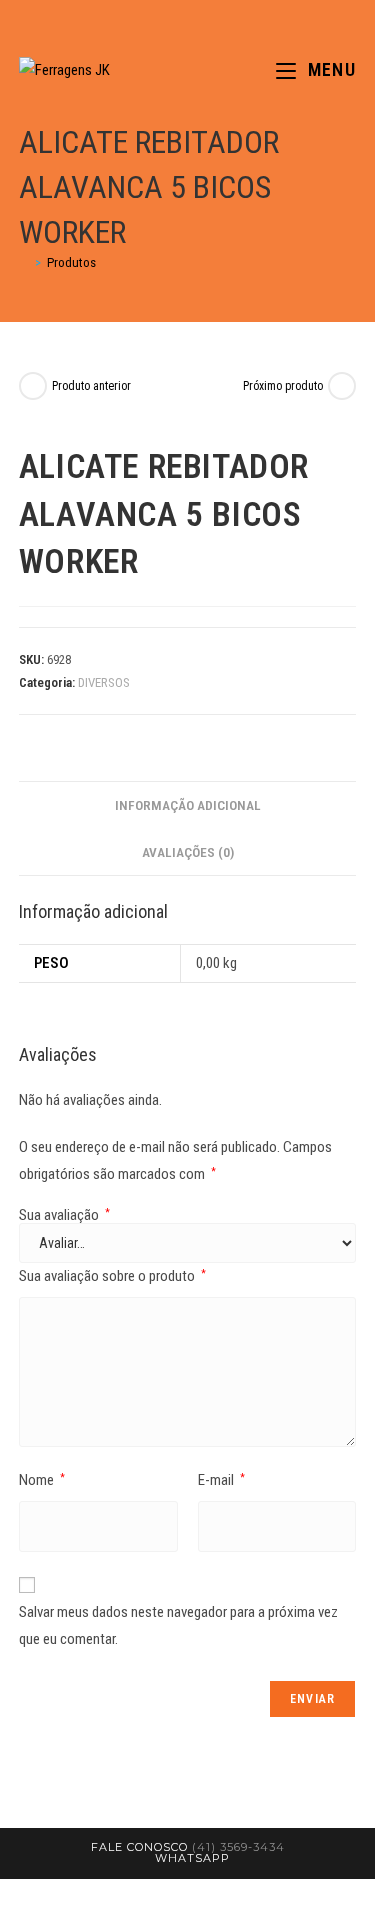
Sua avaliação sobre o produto (112, 1276)
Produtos (71, 262)
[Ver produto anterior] (33, 386)
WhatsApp (192, 1858)
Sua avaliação (64, 1215)
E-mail (221, 1480)
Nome (42, 1480)
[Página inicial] (24, 262)
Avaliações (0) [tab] (188, 852)
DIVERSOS (104, 682)
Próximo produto (283, 386)
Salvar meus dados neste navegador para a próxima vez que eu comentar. (178, 1625)
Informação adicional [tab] (188, 805)
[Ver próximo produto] (342, 386)
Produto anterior (91, 386)
